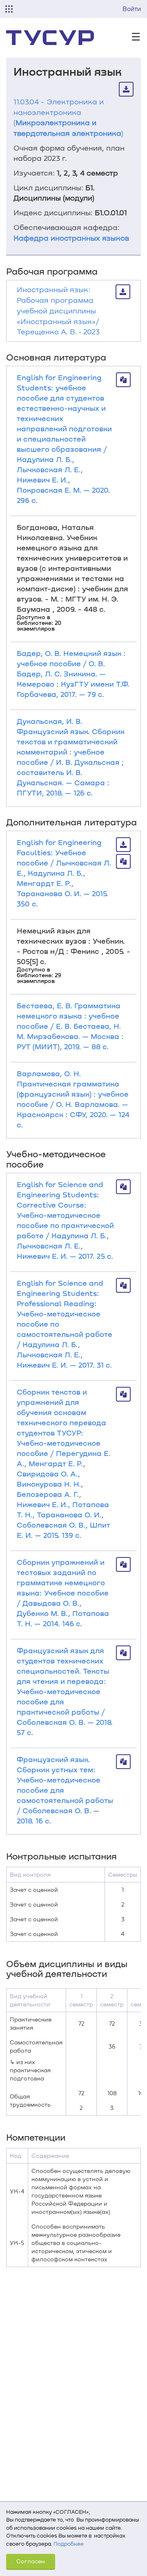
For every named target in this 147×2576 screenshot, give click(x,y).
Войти (132, 9)
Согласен (31, 2561)
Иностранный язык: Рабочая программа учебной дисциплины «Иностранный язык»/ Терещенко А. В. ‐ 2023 (58, 310)
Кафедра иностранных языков (71, 238)
